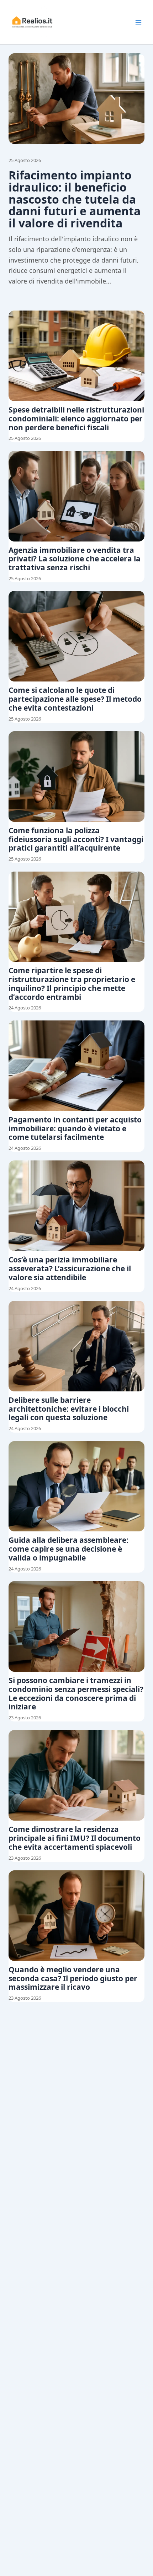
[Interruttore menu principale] (138, 22)
